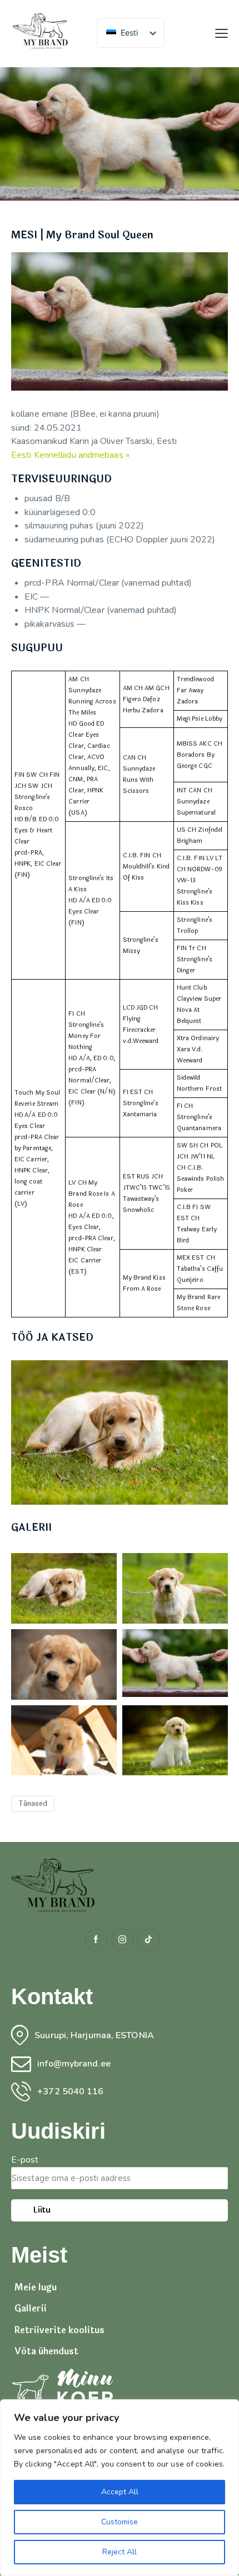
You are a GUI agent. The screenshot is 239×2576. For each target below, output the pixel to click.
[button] (221, 33)
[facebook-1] (96, 1940)
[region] (120, 2488)
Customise (120, 2522)
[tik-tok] (148, 1940)
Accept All (120, 2492)
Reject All (120, 2552)
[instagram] (122, 1940)
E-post (25, 2160)
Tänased (33, 1804)
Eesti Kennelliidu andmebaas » (70, 455)
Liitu (42, 2210)
